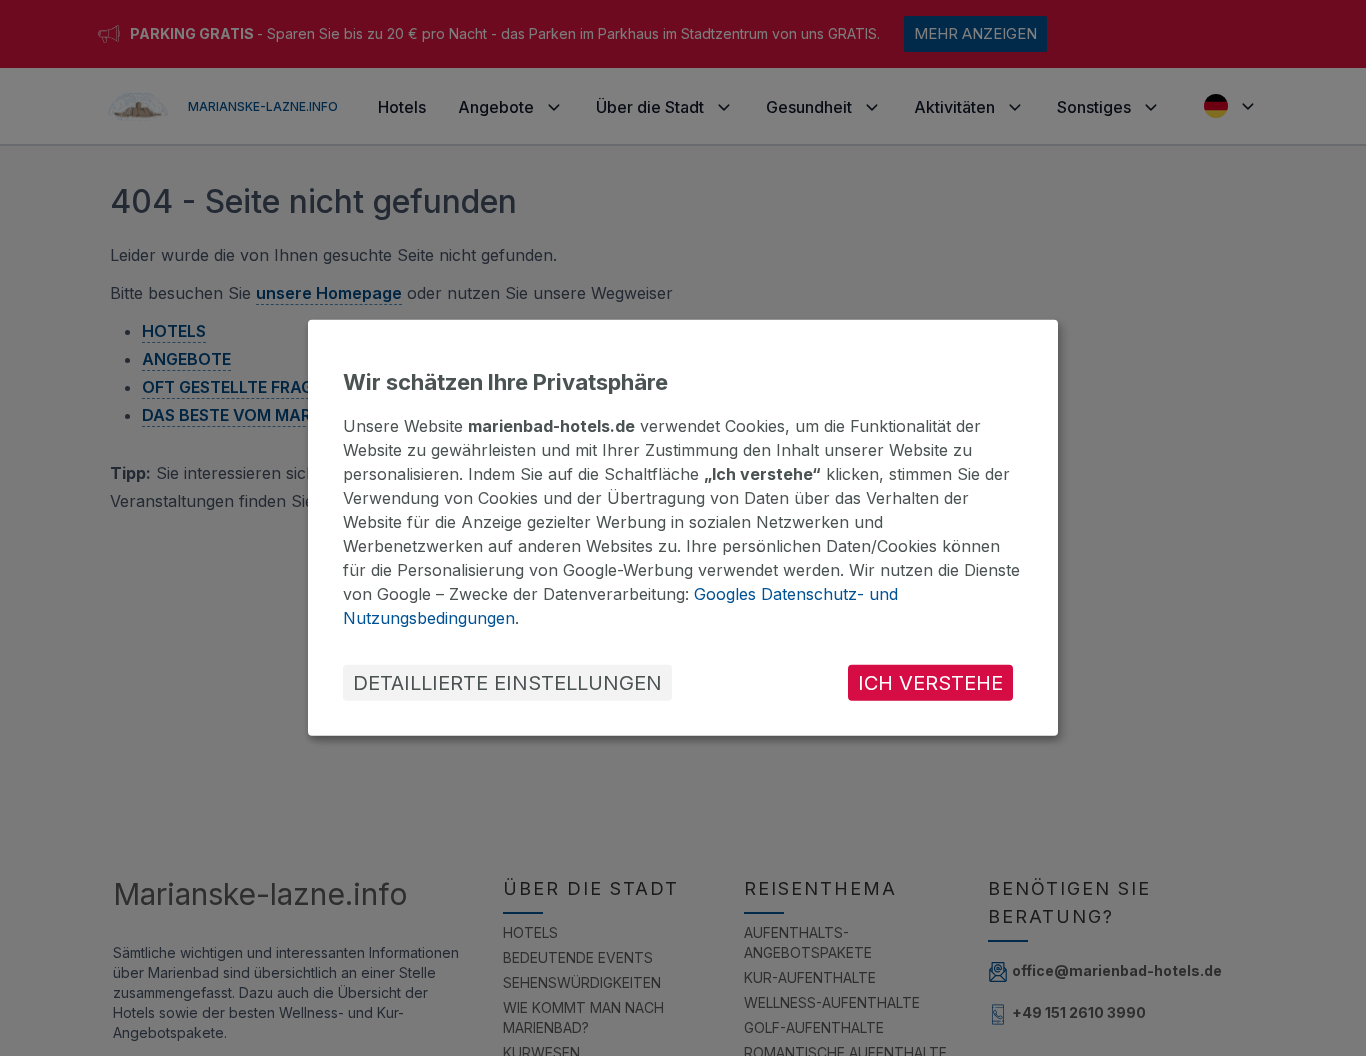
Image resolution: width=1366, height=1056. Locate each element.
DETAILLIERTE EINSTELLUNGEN (507, 683)
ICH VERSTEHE (930, 683)
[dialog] (683, 528)
